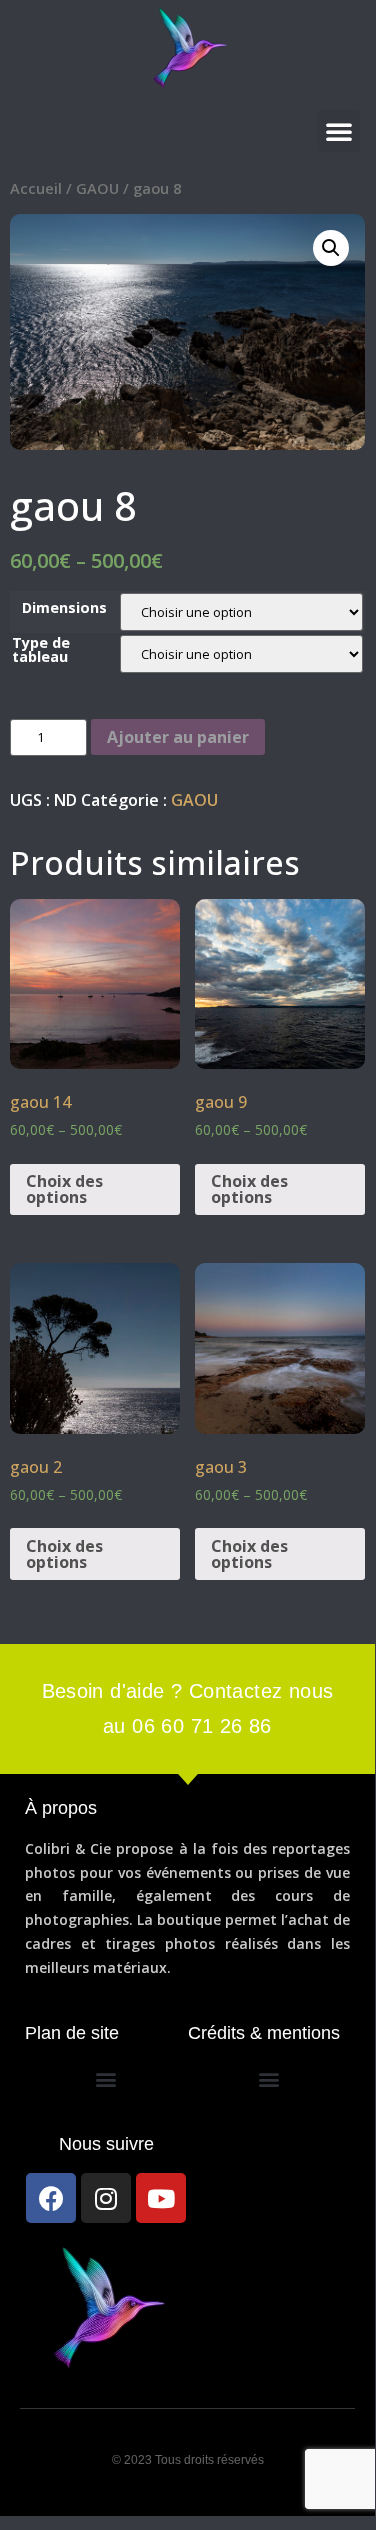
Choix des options (64, 1189)
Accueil (36, 188)
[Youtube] (161, 2198)
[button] (339, 131)
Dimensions (64, 608)
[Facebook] (51, 2198)
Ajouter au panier (178, 737)
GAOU (97, 188)
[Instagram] (106, 2198)
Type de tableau (41, 650)
